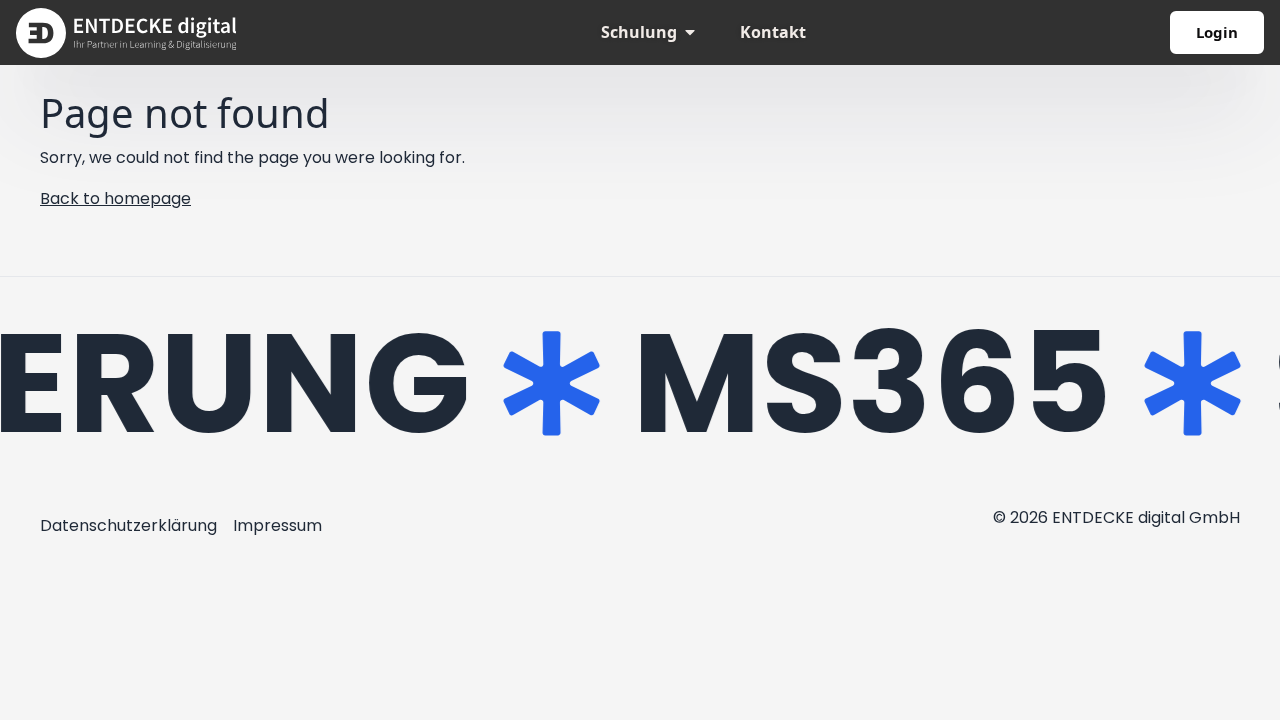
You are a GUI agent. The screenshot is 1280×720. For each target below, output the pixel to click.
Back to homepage (115, 198)
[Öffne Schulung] (690, 32)
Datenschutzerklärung (128, 525)
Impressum (277, 525)
